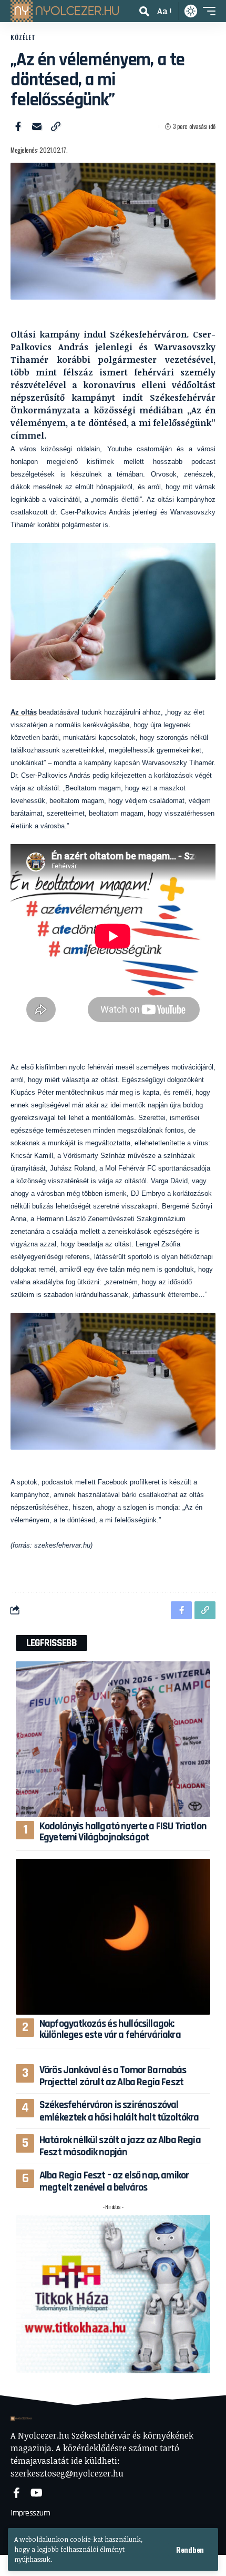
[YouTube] (37, 2493)
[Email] (37, 126)
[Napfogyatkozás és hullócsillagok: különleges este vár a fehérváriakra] (113, 1937)
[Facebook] (17, 2493)
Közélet (23, 37)
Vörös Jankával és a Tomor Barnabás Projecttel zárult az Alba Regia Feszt (113, 2076)
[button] (190, 2550)
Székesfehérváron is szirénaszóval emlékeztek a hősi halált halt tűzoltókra (119, 2111)
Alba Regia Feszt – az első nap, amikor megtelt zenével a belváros (114, 2181)
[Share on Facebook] (18, 126)
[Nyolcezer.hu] (65, 11)
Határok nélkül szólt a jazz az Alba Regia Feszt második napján (120, 2146)
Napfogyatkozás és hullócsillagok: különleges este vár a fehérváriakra (110, 2029)
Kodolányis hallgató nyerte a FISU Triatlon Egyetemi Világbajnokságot (123, 1832)
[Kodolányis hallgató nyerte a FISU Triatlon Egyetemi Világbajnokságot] (113, 1739)
